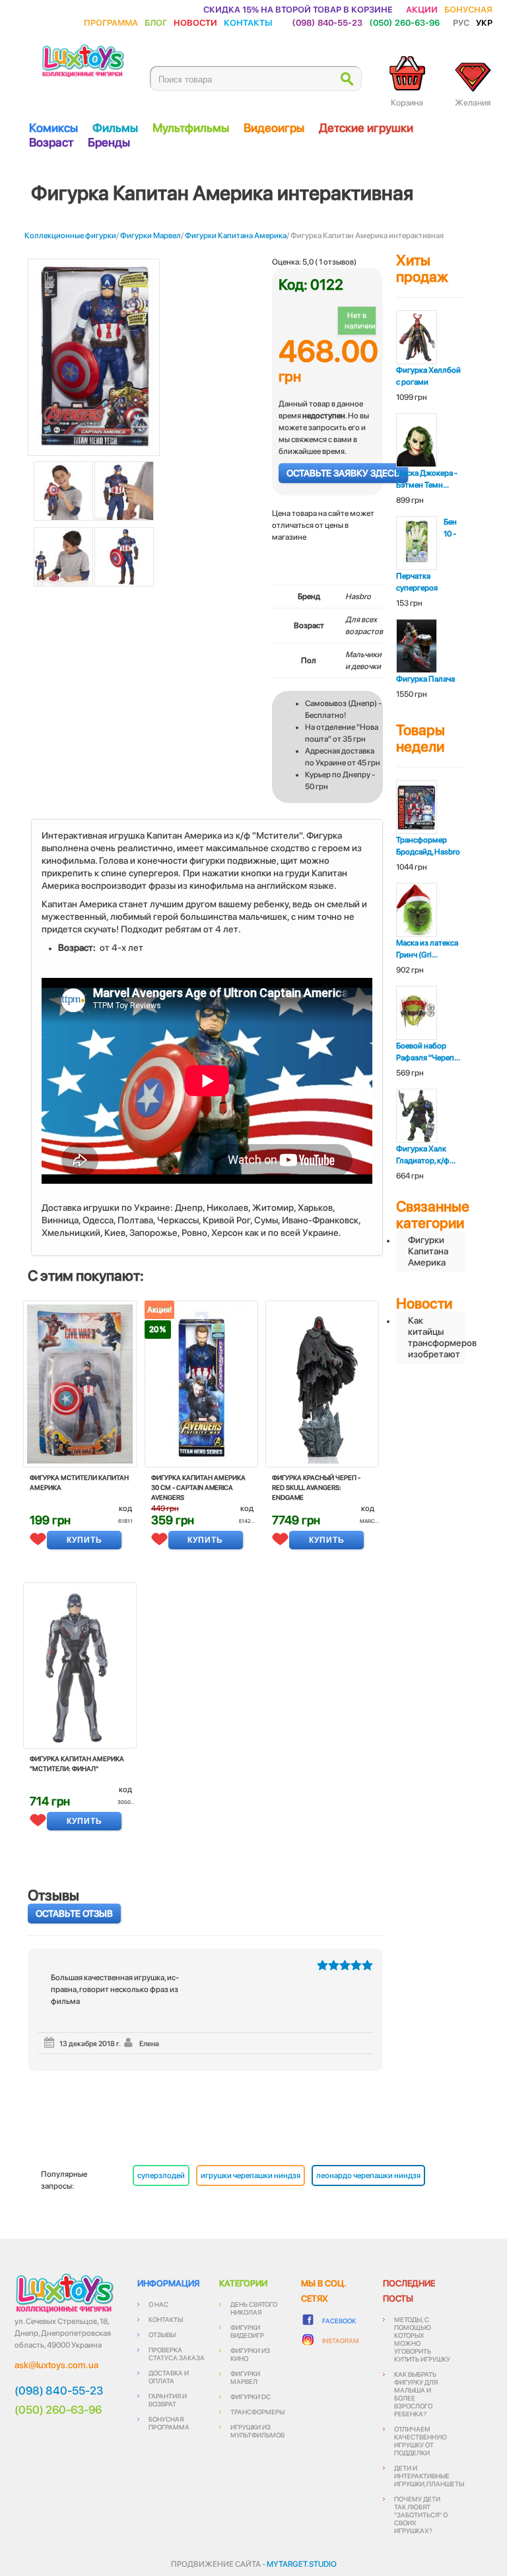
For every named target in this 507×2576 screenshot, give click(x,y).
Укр (484, 22)
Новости (195, 22)
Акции (422, 9)
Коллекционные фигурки (70, 236)
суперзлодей (161, 2175)
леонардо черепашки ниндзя (368, 2175)
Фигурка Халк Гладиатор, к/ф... (426, 1155)
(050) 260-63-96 (404, 22)
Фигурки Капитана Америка (236, 236)
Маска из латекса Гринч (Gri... (427, 949)
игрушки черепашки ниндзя (251, 2175)
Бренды (109, 142)
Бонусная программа (169, 2423)
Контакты (248, 22)
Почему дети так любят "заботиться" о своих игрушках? (421, 2515)
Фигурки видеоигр (247, 2331)
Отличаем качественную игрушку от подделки (421, 2441)
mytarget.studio (302, 2564)
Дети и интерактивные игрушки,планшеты (429, 2476)
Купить (84, 1540)
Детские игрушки (366, 128)
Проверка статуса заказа (177, 2354)
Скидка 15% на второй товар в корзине (298, 9)
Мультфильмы (191, 128)
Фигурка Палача (425, 679)
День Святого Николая (254, 2308)
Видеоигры (274, 128)
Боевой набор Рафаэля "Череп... (428, 1052)
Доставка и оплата (169, 2377)
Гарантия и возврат (168, 2400)
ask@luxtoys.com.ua (56, 2365)
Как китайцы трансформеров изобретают (436, 1337)
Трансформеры (257, 2412)
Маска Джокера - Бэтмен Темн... (427, 479)
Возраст (51, 142)
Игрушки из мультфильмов (257, 2431)
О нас (158, 2304)
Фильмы (115, 128)
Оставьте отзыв (74, 1914)
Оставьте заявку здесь (343, 473)
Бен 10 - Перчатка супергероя (426, 555)
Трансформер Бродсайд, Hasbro (428, 846)
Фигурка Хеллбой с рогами (428, 376)
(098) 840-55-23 (327, 22)
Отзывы (162, 2334)
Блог (156, 22)
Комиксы (53, 128)
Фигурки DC (251, 2397)
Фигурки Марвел (151, 236)
